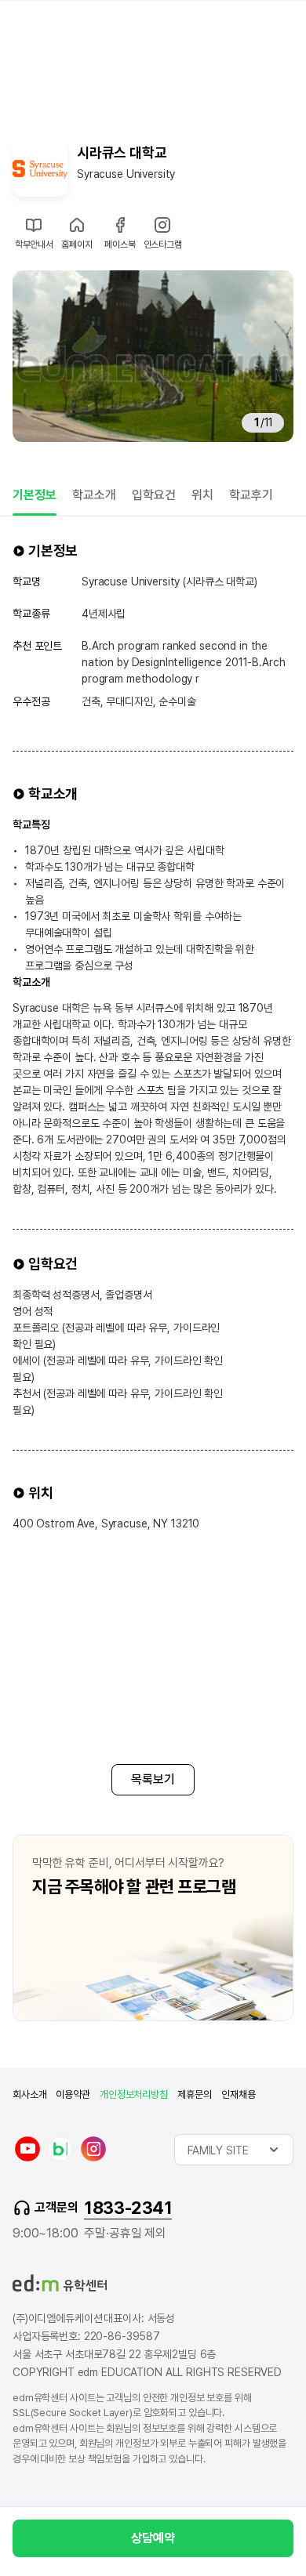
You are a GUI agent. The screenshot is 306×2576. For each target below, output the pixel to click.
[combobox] (234, 2150)
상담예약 (153, 2538)
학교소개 (94, 495)
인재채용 (238, 2094)
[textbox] (234, 2150)
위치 (202, 495)
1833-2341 (128, 2208)
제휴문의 (195, 2094)
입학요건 (154, 495)
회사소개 (29, 2094)
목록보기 (153, 1779)
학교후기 (251, 495)
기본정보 (35, 495)
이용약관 (73, 2094)
